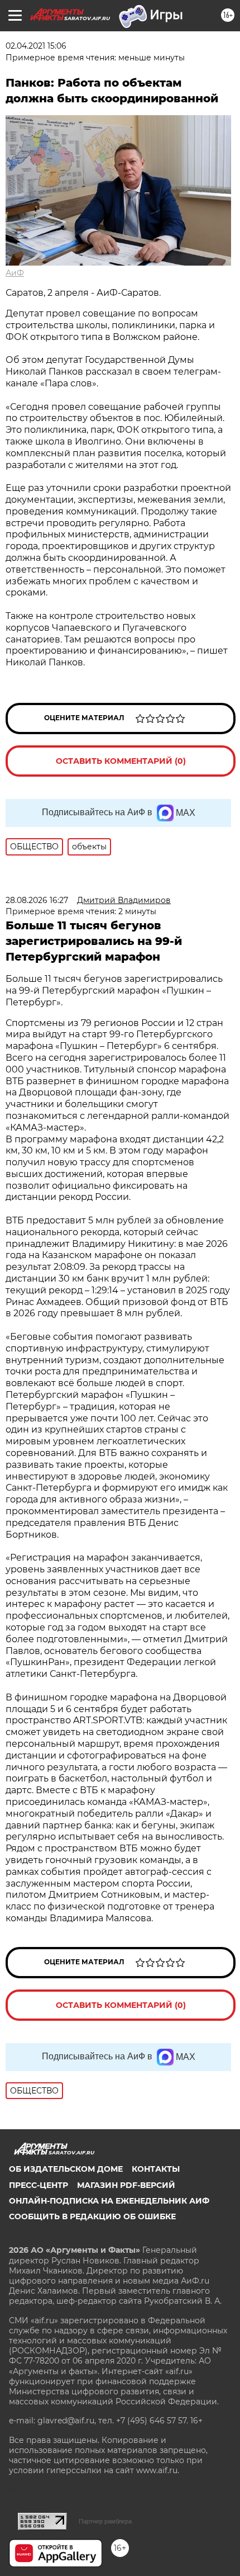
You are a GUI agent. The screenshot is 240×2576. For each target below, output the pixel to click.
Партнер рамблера (105, 2521)
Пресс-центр (39, 2185)
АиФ (15, 273)
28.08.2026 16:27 (37, 900)
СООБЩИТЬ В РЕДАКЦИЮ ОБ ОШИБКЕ (92, 2216)
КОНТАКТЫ (156, 2169)
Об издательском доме (66, 2169)
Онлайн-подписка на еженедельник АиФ (109, 2201)
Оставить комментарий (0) (121, 761)
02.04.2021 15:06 (36, 46)
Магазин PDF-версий (126, 2185)
